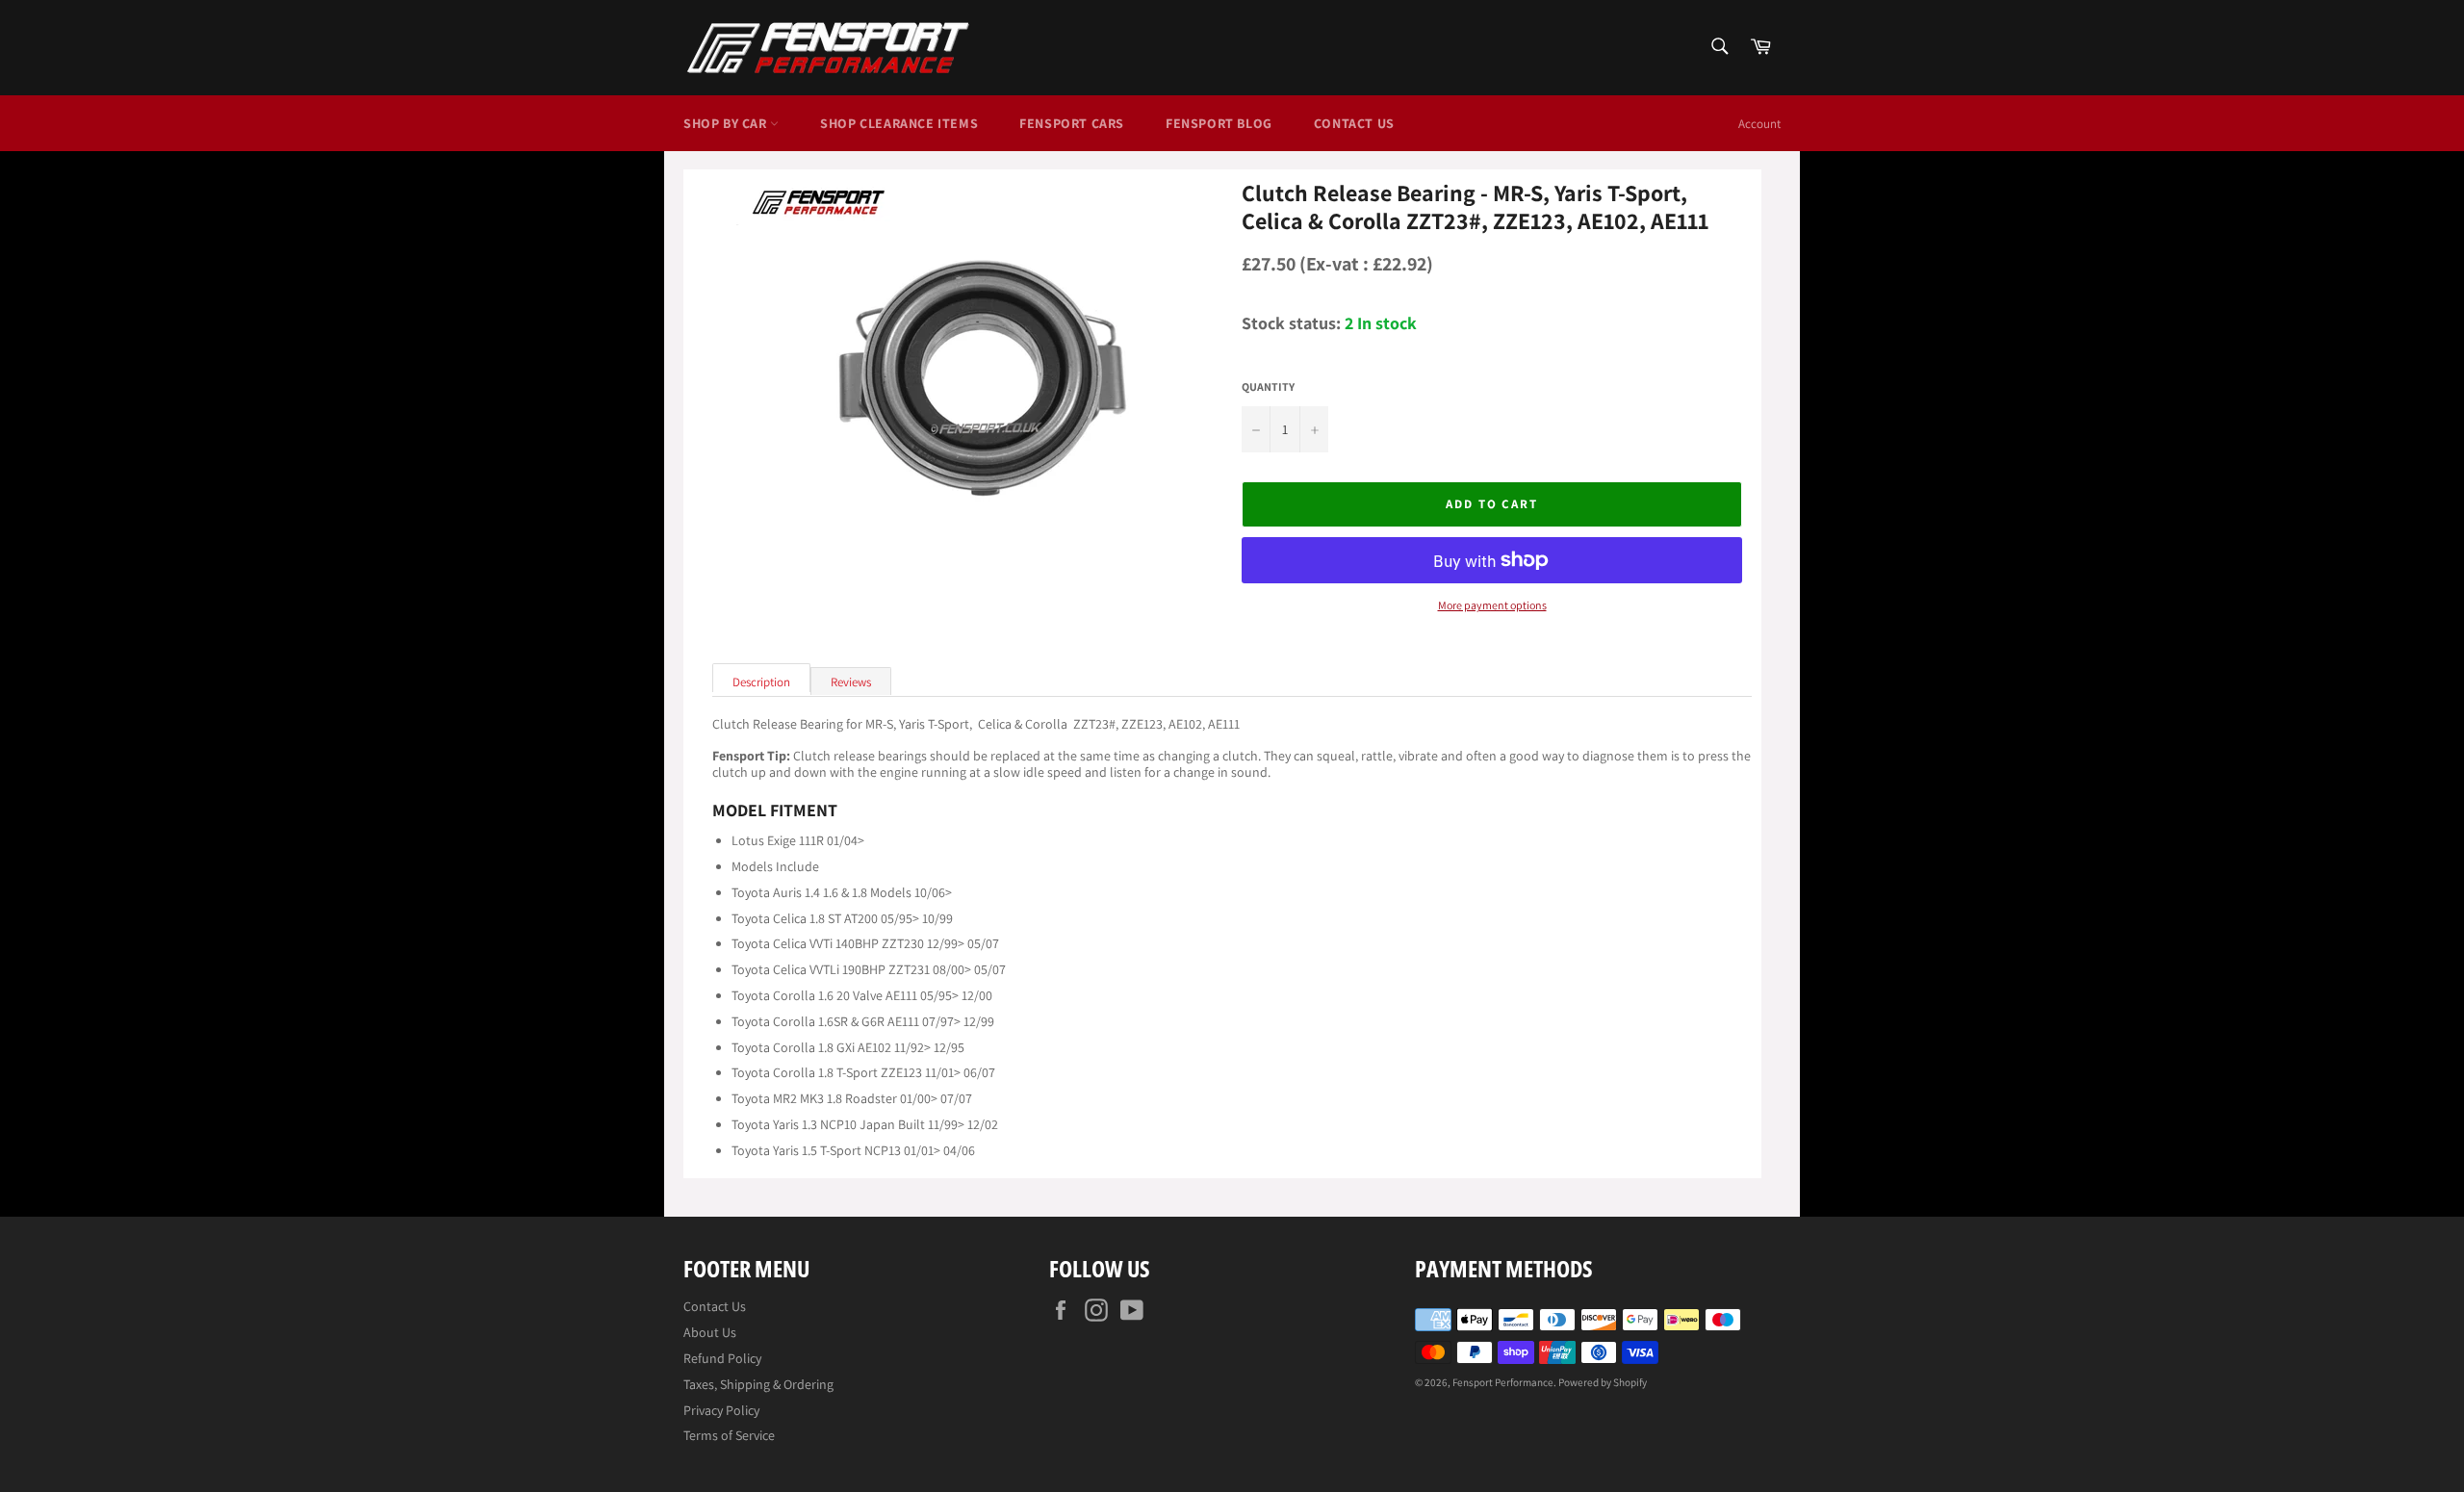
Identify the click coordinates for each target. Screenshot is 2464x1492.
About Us (710, 1332)
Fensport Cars (1072, 123)
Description (761, 682)
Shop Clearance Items (899, 123)
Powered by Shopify (1603, 1382)
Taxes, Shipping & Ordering (758, 1384)
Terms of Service (729, 1435)
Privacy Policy (721, 1410)
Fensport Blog (1219, 123)
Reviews (851, 682)
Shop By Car (727, 123)
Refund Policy (722, 1358)
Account (1759, 124)
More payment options (1492, 605)
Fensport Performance (1503, 1382)
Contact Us (1354, 123)
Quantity (1268, 387)
